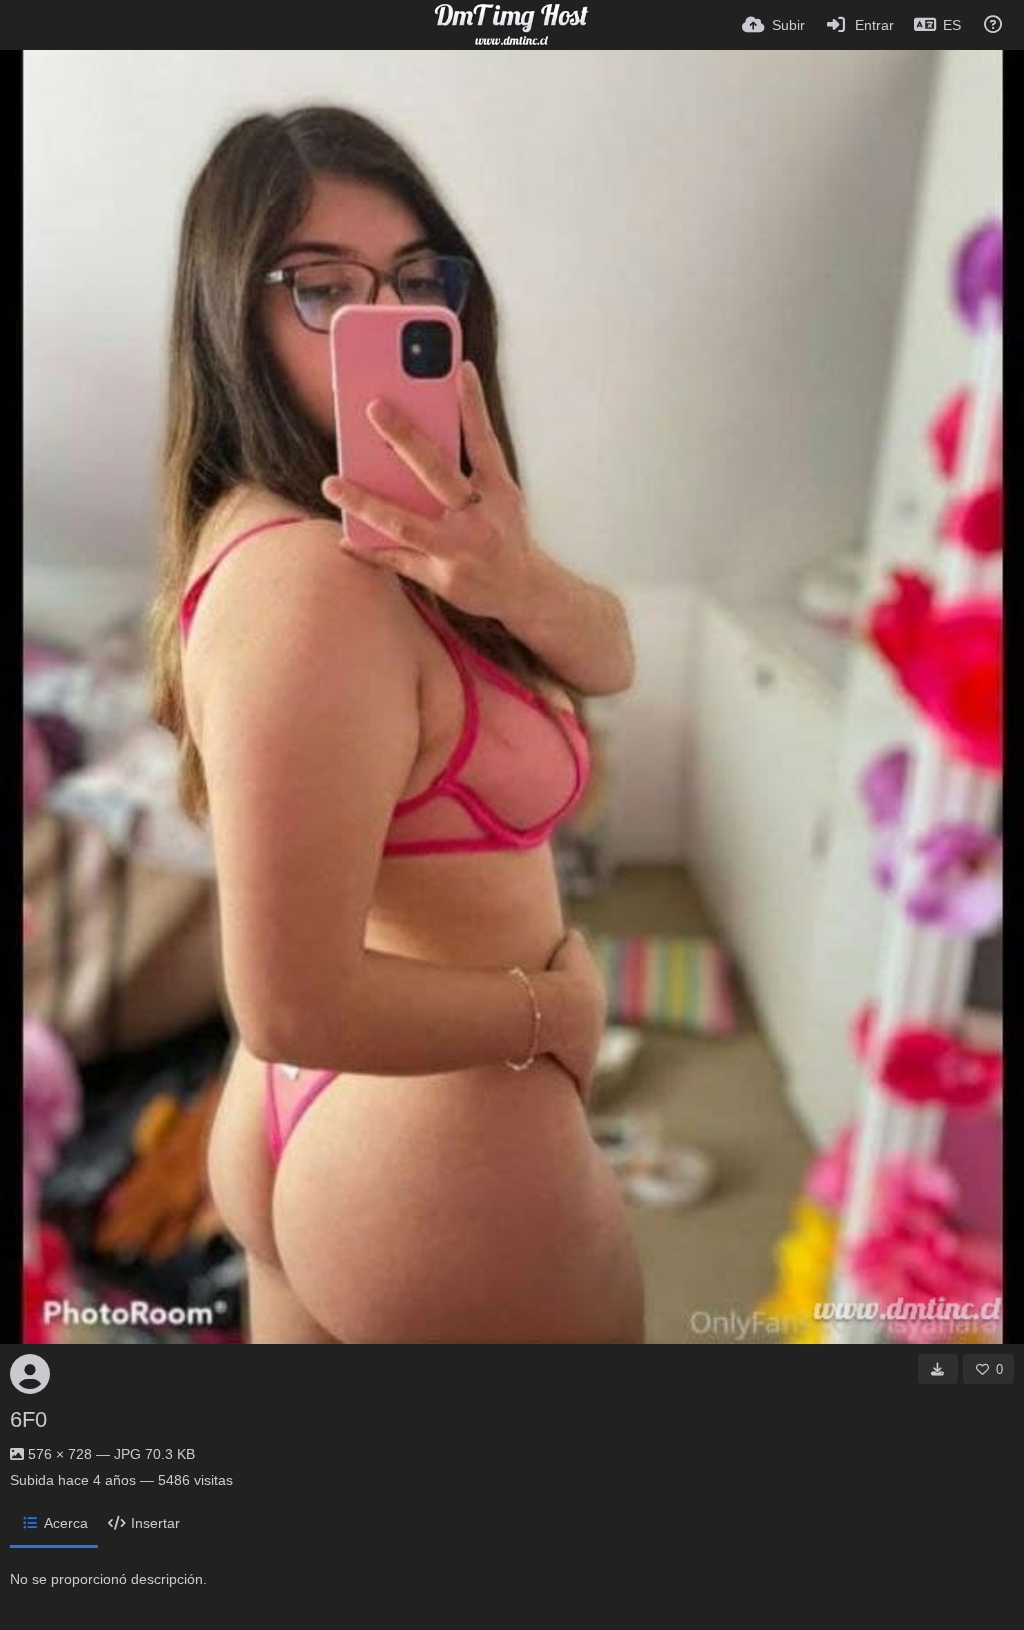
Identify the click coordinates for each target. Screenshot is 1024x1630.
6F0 (28, 1419)
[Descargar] (938, 1369)
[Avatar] (30, 1374)
